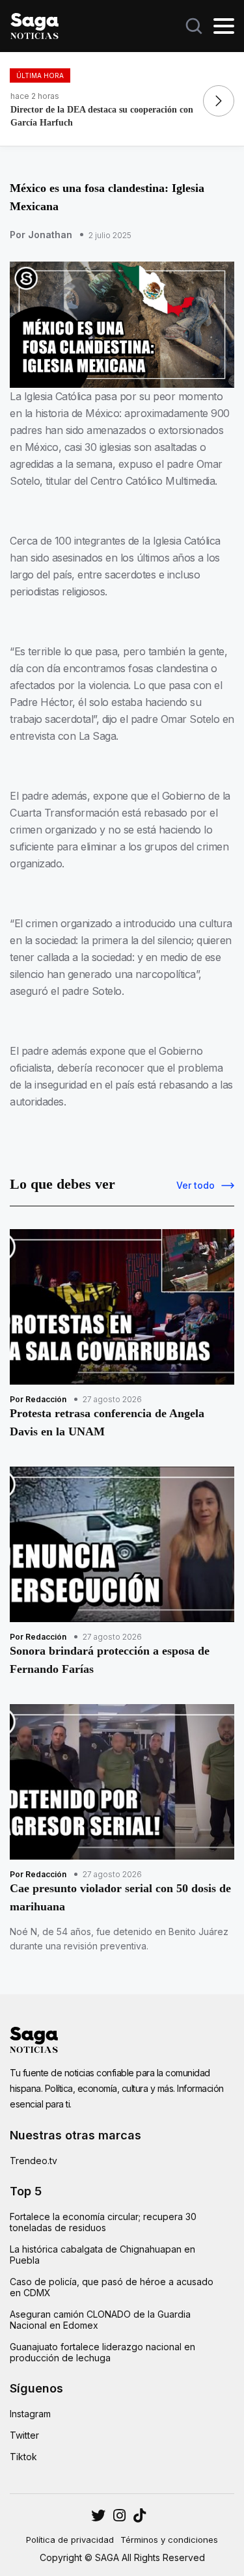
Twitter (24, 2435)
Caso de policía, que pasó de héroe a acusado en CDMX (112, 2287)
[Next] (219, 101)
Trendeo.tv (34, 2161)
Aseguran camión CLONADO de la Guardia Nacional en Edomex (100, 2320)
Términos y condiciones (169, 2540)
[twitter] (119, 2515)
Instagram (30, 2414)
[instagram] (98, 2515)
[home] (34, 25)
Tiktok (23, 2457)
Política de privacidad (70, 2540)
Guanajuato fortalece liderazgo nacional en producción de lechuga (102, 2352)
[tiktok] (140, 2515)
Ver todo (196, 1185)
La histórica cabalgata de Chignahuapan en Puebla (102, 2255)
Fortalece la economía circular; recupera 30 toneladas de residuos (103, 2222)
